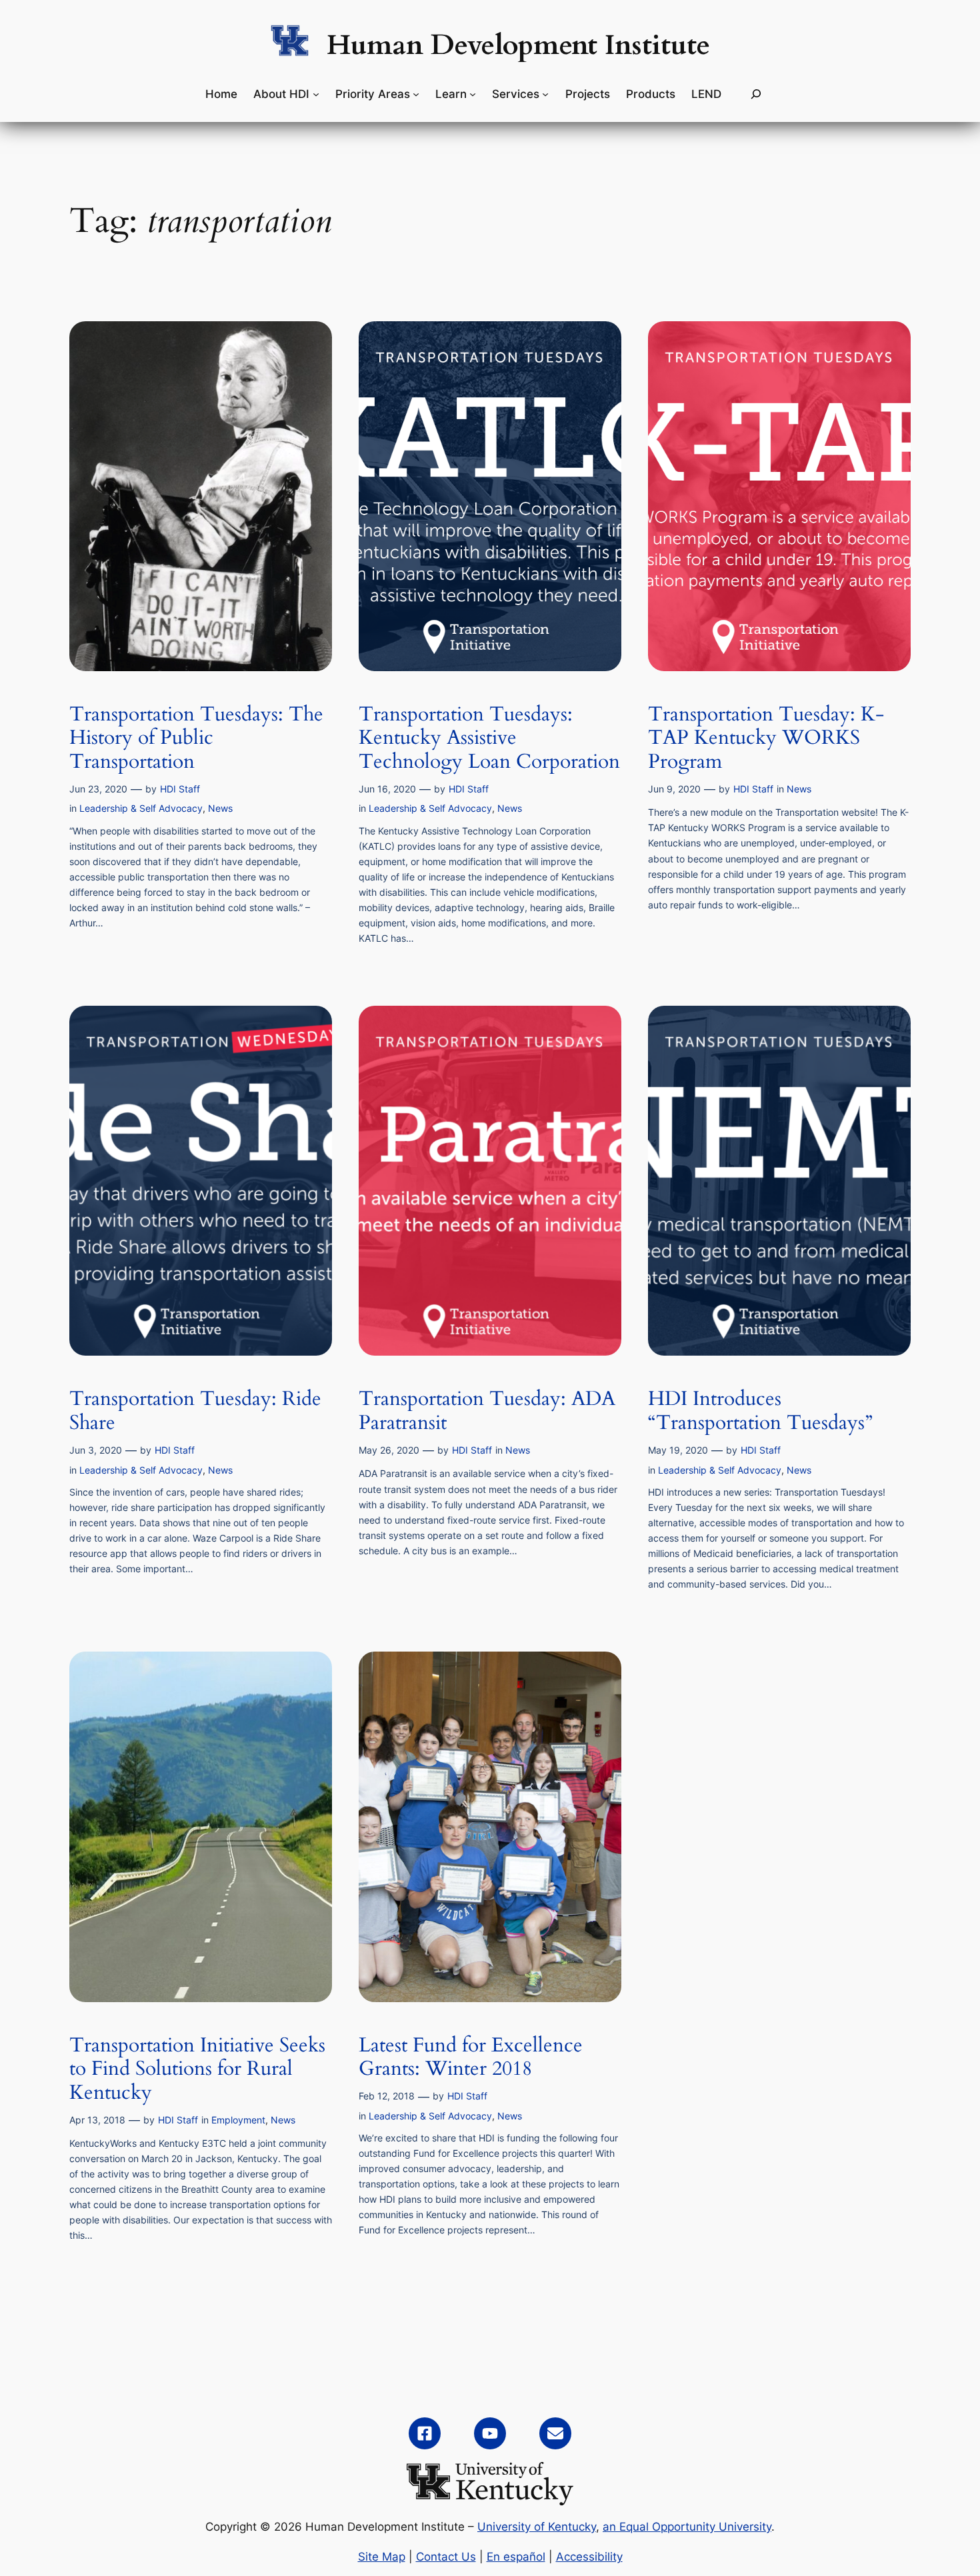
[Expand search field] (756, 94)
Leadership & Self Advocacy (141, 808)
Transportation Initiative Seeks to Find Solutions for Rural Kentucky (197, 2070)
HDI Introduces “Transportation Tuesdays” (760, 1411)
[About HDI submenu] (316, 94)
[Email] (555, 2433)
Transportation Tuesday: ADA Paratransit (487, 1411)
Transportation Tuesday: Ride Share (195, 1411)
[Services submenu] (545, 94)
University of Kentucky (537, 2527)
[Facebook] (425, 2433)
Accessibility (589, 2557)
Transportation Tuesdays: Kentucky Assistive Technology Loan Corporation (489, 739)
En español (516, 2557)
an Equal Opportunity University (687, 2527)
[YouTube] (490, 2433)
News (220, 808)
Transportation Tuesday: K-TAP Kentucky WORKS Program (766, 739)
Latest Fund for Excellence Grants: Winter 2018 (471, 2058)
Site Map (382, 2557)
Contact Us (446, 2557)
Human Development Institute (518, 45)
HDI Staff (180, 789)
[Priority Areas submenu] (416, 94)
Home (221, 94)
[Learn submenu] (473, 94)
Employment (238, 2120)
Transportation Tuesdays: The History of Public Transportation (196, 739)
